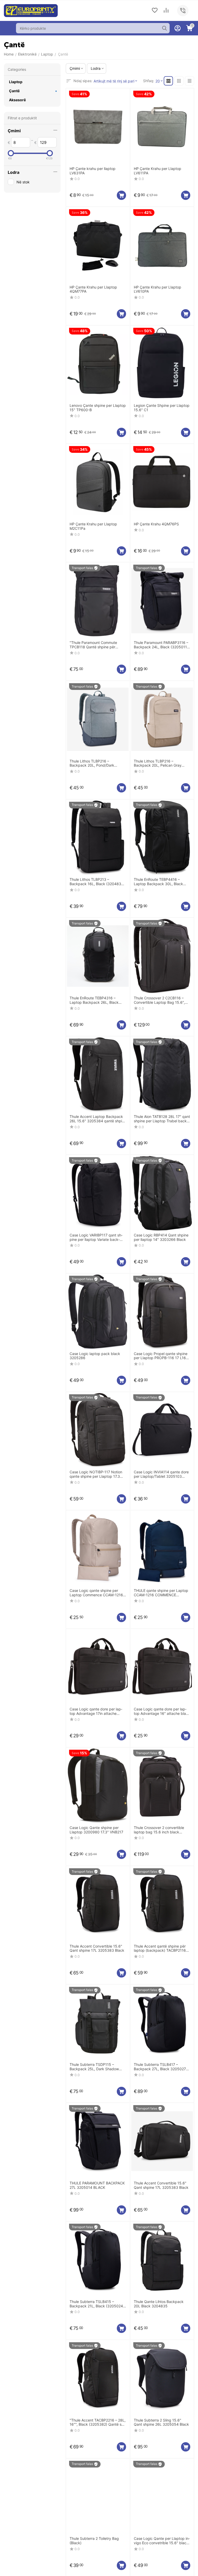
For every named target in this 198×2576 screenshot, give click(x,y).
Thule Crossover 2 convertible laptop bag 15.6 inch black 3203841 (159, 1830)
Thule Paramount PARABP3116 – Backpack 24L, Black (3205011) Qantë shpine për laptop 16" (161, 645)
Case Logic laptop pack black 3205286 (95, 1356)
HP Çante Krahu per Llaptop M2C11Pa (93, 526)
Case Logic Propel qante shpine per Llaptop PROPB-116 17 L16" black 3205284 (161, 1356)
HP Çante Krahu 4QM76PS (156, 524)
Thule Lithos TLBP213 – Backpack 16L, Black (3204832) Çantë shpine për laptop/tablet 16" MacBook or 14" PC (97, 882)
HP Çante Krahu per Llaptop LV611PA (158, 171)
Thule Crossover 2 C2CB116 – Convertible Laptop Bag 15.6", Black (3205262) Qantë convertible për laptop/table (161, 1000)
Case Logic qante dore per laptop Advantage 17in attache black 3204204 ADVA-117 (96, 1711)
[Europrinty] (31, 10)
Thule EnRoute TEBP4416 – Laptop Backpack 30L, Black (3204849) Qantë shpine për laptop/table (158, 882)
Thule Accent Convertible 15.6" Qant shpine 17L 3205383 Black (97, 1948)
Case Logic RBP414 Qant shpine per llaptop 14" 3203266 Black (161, 1237)
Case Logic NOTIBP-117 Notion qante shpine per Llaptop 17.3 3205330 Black (96, 1474)
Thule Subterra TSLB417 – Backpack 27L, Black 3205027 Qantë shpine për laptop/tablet (160, 2067)
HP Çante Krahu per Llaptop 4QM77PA (93, 289)
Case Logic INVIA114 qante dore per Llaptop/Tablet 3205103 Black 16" (161, 1474)
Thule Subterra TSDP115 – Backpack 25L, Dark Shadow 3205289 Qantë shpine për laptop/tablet (94, 2067)
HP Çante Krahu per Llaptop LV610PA (158, 289)
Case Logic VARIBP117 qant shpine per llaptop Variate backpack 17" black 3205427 (96, 1238)
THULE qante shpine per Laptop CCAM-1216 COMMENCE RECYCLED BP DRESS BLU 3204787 (161, 1593)
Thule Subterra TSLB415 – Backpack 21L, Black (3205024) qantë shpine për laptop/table (97, 2304)
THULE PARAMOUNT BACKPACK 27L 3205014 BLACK (97, 2185)
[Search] (164, 28)
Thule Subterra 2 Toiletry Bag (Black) (94, 2541)
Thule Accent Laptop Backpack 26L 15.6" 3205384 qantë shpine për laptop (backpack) (98, 1119)
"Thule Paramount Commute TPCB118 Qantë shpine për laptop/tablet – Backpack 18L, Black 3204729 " (95, 645)
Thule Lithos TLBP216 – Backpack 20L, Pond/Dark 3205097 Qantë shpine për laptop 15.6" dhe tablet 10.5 (96, 764)
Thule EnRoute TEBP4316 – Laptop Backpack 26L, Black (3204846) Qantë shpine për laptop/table (94, 1000)
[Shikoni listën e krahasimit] (166, 11)
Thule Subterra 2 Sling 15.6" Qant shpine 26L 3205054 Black (161, 2422)
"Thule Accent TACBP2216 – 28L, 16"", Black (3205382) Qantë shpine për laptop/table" (98, 2423)
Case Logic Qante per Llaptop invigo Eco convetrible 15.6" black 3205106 (162, 2541)
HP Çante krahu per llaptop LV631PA (93, 171)
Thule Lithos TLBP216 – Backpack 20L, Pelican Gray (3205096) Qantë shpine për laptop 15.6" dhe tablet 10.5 (162, 764)
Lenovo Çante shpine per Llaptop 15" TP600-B (98, 408)
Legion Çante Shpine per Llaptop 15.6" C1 (162, 408)
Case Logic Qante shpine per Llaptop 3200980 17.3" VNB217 (96, 1830)
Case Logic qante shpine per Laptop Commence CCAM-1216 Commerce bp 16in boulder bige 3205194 (97, 1593)
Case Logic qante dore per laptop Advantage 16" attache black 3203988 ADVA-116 (162, 1711)
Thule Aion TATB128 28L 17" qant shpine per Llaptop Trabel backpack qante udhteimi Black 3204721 (162, 1119)
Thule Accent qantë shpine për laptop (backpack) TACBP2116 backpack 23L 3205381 (160, 1949)
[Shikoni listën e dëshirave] (155, 11)
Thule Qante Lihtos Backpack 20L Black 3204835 (159, 2304)
